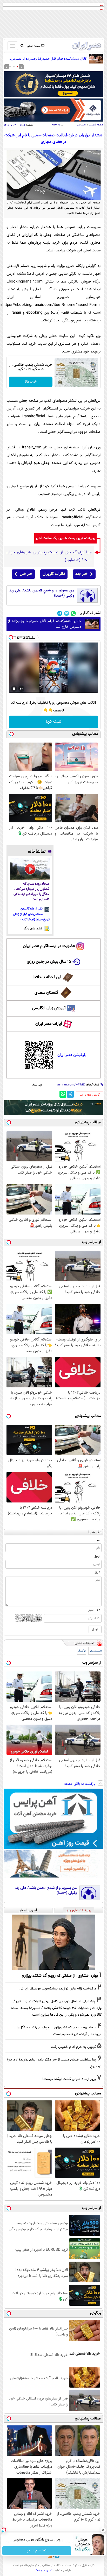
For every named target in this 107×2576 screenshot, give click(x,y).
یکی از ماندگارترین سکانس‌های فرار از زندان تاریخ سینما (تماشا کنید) (31, 914)
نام (99, 1540)
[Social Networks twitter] (67, 613)
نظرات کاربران (54, 574)
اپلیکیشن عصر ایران (72, 1055)
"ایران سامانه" (44, 2571)
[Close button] (103, 2530)
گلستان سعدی (46, 993)
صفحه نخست (96, 125)
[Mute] (21, 689)
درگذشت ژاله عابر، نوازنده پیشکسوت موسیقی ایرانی (58, 1989)
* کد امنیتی (93, 1611)
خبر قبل (26, 574)
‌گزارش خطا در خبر (89, 1095)
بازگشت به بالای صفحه (80, 1784)
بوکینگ (82, 1651)
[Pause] (14, 689)
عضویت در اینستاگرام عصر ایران (49, 946)
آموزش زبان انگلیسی (49, 1008)
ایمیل (97, 1556)
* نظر (97, 1573)
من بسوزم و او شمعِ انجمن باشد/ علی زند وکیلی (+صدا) (42, 593)
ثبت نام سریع (37, 2551)
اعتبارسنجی (95, 1651)
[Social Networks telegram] (60, 613)
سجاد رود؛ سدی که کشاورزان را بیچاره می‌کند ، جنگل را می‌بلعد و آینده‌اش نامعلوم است (31, 892)
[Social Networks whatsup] (73, 613)
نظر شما (95, 1532)
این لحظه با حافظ (47, 977)
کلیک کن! (54, 722)
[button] (17, 67)
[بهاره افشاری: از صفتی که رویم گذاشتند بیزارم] (53, 1942)
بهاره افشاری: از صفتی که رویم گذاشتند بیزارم (60, 1976)
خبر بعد (81, 574)
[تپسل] (11, 637)
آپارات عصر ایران (49, 1024)
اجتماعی (82, 125)
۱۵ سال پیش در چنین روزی (49, 962)
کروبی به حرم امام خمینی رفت (73, 2047)
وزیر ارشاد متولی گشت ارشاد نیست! (69, 2079)
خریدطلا (31, 382)
